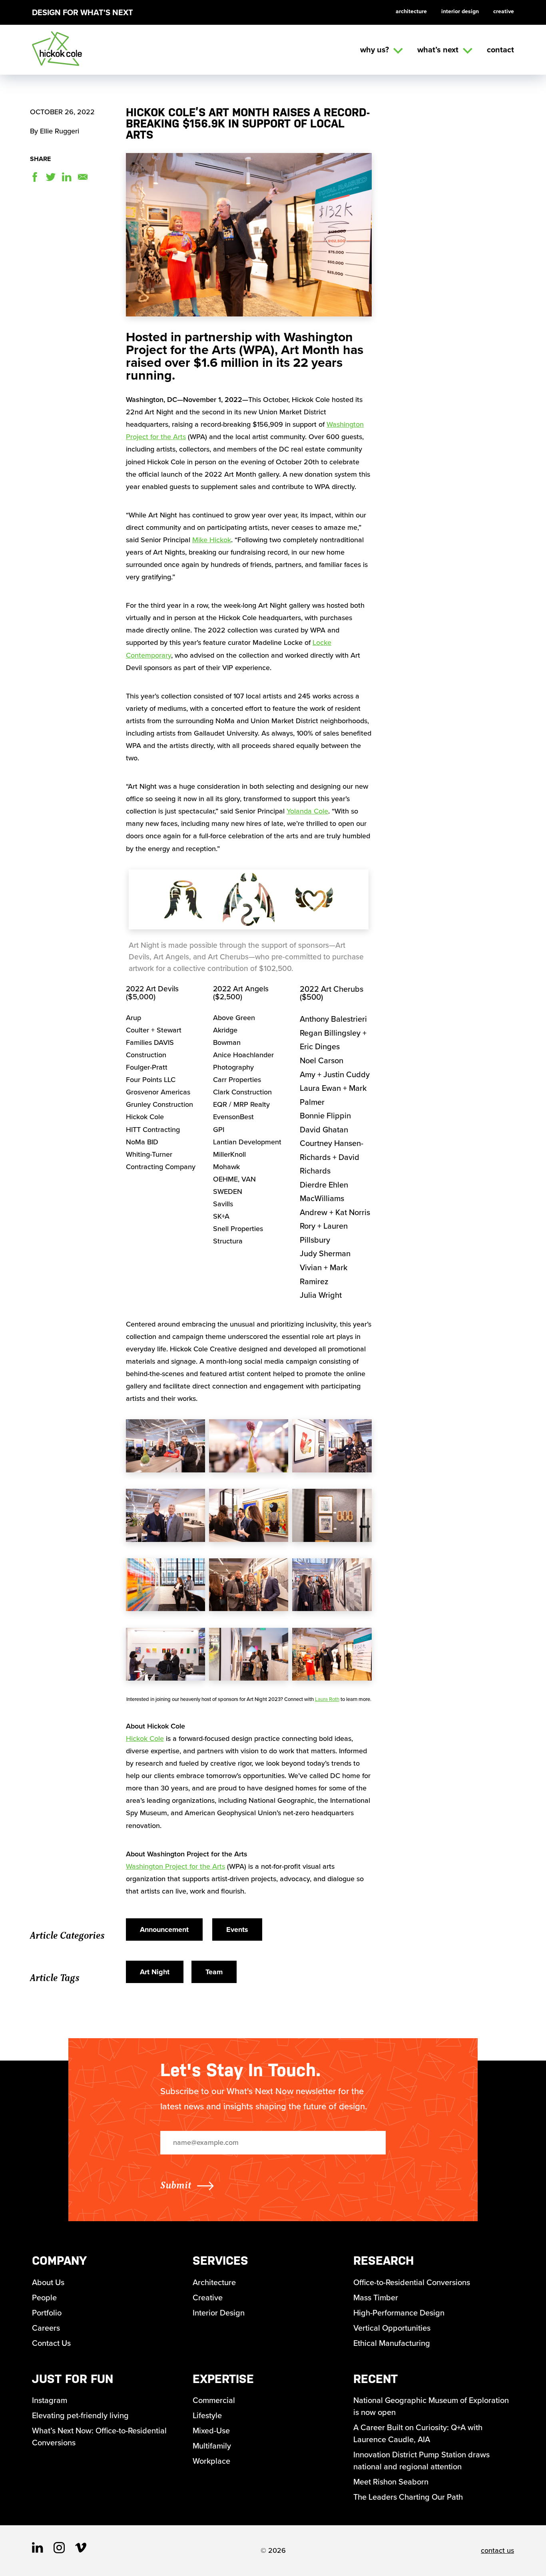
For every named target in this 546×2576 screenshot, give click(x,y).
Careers (46, 2328)
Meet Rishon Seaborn (391, 2482)
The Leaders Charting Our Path (408, 2497)
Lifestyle (207, 2415)
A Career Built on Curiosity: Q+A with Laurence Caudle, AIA (418, 2433)
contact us (497, 2550)
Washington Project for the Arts (175, 1866)
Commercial (214, 2400)
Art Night (155, 1972)
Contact (500, 50)
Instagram (50, 2400)
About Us (48, 2282)
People (44, 2298)
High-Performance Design (399, 2313)
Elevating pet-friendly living (80, 2415)
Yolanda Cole (307, 811)
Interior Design (460, 11)
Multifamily (212, 2446)
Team (214, 1972)
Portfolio (47, 2313)
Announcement (164, 1930)
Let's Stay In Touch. (241, 2070)
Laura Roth (327, 1699)
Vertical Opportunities (392, 2328)
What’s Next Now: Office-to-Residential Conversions (99, 2437)
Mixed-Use (211, 2431)
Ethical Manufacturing (392, 2343)
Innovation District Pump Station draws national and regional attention (421, 2461)
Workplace (211, 2461)
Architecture (411, 11)
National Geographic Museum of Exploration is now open (431, 2406)
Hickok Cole (145, 1739)
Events (237, 1930)
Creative (504, 11)
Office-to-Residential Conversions (412, 2282)
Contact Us (51, 2343)
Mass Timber (376, 2298)
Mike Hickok (212, 540)
